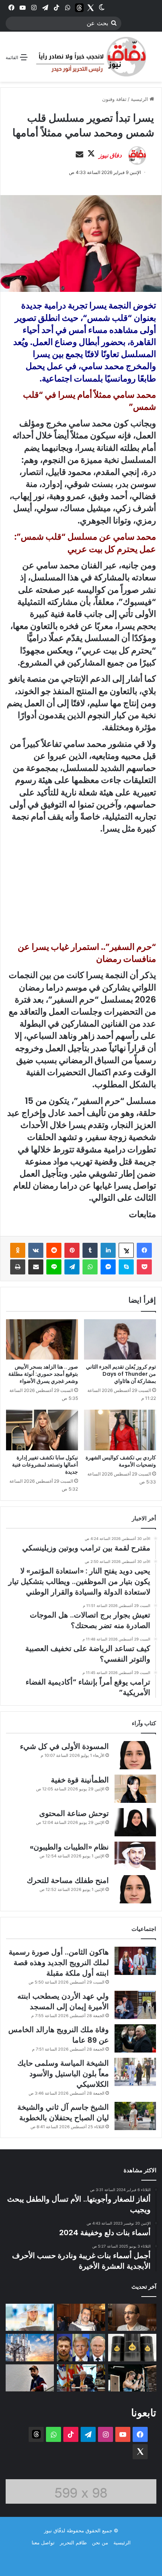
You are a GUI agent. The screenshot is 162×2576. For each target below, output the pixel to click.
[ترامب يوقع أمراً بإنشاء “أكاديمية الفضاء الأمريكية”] (81, 2378)
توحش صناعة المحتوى (74, 1813)
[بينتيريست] (72, 1250)
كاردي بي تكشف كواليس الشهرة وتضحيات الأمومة (121, 1461)
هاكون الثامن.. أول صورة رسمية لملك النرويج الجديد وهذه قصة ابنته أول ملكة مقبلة (59, 1963)
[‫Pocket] (144, 1267)
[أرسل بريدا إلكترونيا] (79, 155)
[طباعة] (18, 1267)
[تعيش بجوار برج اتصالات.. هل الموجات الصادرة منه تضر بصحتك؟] (30, 2347)
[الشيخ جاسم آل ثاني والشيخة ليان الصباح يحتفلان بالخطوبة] (135, 2116)
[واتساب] (90, 1267)
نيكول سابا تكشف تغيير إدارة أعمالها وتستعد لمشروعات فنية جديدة (45, 1465)
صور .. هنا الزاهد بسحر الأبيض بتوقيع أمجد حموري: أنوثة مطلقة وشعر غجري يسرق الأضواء (43, 1374)
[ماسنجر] (108, 1267)
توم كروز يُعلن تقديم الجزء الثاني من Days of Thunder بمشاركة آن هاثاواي (121, 1374)
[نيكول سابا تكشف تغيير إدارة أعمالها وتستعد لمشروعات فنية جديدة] (42, 1430)
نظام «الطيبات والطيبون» (69, 1847)
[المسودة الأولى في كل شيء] (135, 1755)
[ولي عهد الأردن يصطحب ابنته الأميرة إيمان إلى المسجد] (135, 2005)
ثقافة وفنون (114, 99)
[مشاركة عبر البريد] (36, 1267)
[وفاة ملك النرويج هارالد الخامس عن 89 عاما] (135, 2038)
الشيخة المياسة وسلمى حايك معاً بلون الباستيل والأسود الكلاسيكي (63, 2074)
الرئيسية (140, 99)
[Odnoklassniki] (18, 1250)
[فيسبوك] (144, 1250)
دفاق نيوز (110, 155)
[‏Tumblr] (90, 1250)
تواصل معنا (43, 2542)
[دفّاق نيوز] (90, 57)
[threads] (79, 8)
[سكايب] (126, 1267)
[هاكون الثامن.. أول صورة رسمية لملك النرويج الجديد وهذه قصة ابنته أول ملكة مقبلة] (135, 1961)
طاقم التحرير (73, 2542)
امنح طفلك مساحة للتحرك (68, 1880)
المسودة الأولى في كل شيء (64, 1746)
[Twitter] (90, 8)
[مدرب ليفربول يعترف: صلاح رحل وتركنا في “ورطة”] (30, 2378)
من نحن (100, 2542)
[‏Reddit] (54, 1250)
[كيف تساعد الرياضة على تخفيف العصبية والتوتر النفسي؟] (132, 2378)
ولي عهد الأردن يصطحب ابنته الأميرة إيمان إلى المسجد (63, 2001)
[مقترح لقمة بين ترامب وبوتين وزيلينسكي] (81, 2347)
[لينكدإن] (108, 1250)
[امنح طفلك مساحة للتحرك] (135, 1889)
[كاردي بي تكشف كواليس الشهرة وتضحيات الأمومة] (120, 1430)
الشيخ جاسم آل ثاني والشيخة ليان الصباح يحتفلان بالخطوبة (63, 2112)
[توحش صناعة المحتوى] (135, 1822)
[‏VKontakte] (36, 1250)
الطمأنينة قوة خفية (80, 1780)
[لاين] (54, 1267)
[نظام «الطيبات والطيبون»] (135, 1856)
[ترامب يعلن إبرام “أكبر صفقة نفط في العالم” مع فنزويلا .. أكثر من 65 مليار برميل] (132, 2347)
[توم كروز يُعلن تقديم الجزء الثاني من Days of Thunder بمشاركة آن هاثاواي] (120, 1340)
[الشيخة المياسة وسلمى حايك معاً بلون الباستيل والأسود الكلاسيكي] (135, 2072)
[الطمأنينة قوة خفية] (135, 1789)
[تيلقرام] (72, 1267)
